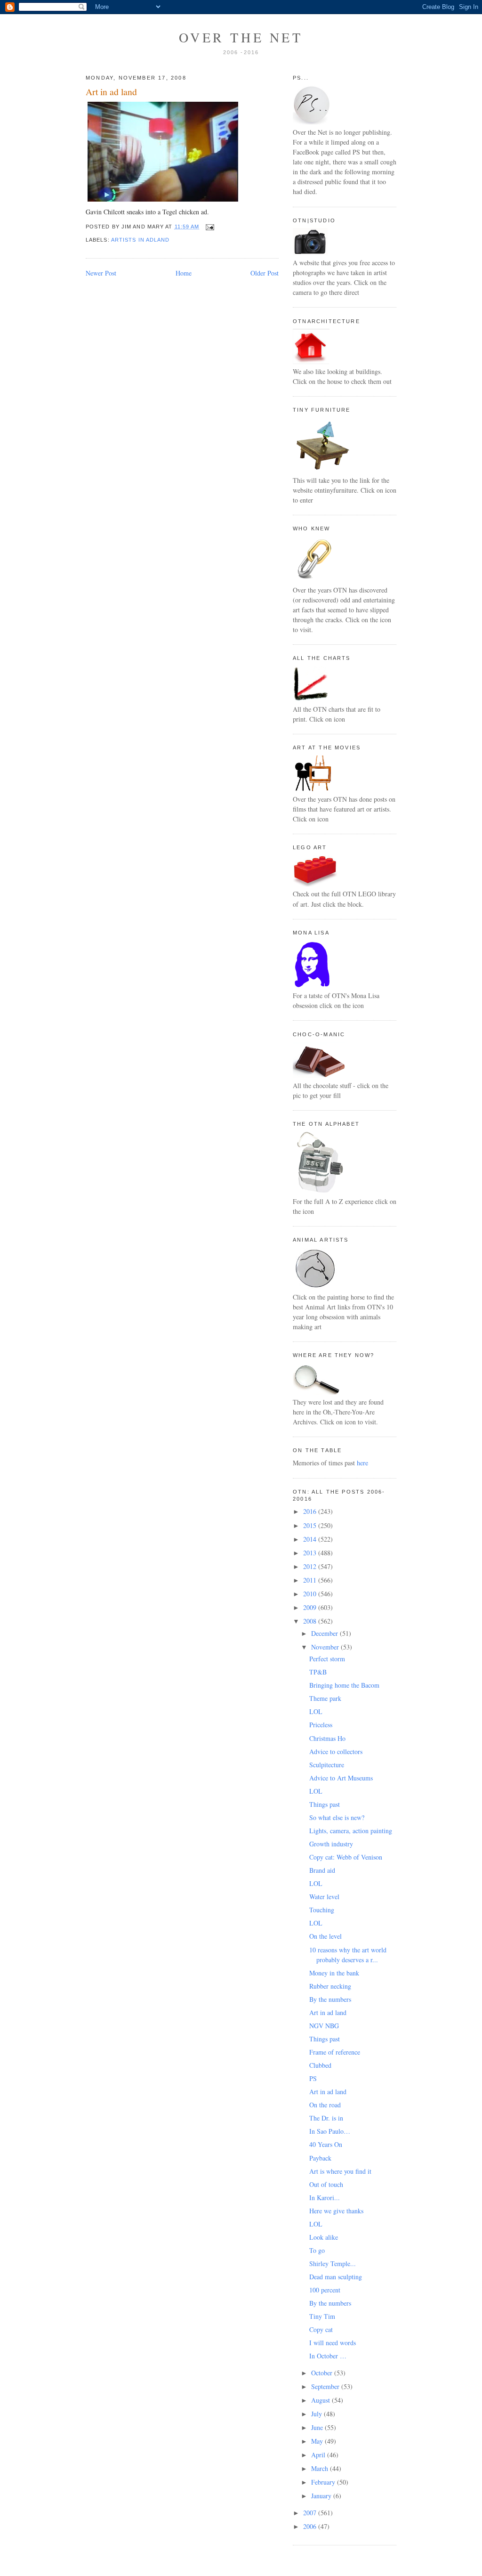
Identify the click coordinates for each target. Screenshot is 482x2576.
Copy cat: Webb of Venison (346, 1857)
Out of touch (326, 2184)
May (318, 2441)
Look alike (324, 2237)
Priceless (321, 1725)
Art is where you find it (340, 2171)
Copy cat (321, 2329)
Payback (320, 2158)
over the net (241, 37)
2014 (311, 1539)
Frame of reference (335, 2052)
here (362, 1463)
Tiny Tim (322, 2316)
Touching (322, 1910)
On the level (325, 1936)
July (317, 2414)
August (321, 2400)
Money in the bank (334, 1973)
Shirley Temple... (333, 2263)
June (318, 2427)
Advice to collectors (336, 1751)
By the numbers (330, 1999)
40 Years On (326, 2144)
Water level (324, 1897)
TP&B (318, 1672)
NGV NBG (324, 2026)
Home (184, 273)
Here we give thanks (336, 2211)
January (322, 2496)
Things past (325, 1804)
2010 (311, 1594)
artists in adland (141, 240)
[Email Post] (208, 227)
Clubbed (320, 2065)
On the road (325, 2105)
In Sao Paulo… (330, 2131)
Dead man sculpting (336, 2277)
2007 (311, 2513)
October (323, 2373)
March (321, 2468)
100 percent (325, 2290)
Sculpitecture (327, 1765)
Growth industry (331, 1844)
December (325, 1633)
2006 (311, 2526)
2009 (311, 1607)
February (324, 2482)
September (326, 2386)
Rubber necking (330, 1986)
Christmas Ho (327, 1738)
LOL (316, 1711)
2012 (311, 1566)
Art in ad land (111, 92)
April (319, 2455)
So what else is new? (337, 1817)
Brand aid (322, 1870)
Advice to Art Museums (341, 1778)
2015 (311, 1525)
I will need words (333, 2343)
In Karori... (325, 2198)
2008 (311, 1621)
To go (317, 2250)
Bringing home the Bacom (344, 1685)
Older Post (265, 273)
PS (313, 2078)
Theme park (325, 1698)
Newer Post (101, 273)
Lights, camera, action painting (351, 1831)
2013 (311, 1553)
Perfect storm (327, 1659)
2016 (311, 1511)
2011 (311, 1580)
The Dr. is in (326, 2118)
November (326, 1647)
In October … (328, 2356)
